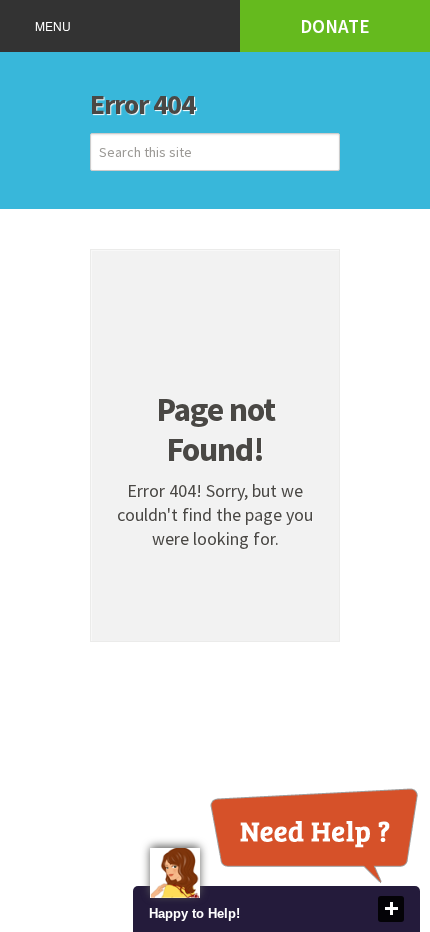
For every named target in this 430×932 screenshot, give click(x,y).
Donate (335, 26)
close (391, 909)
